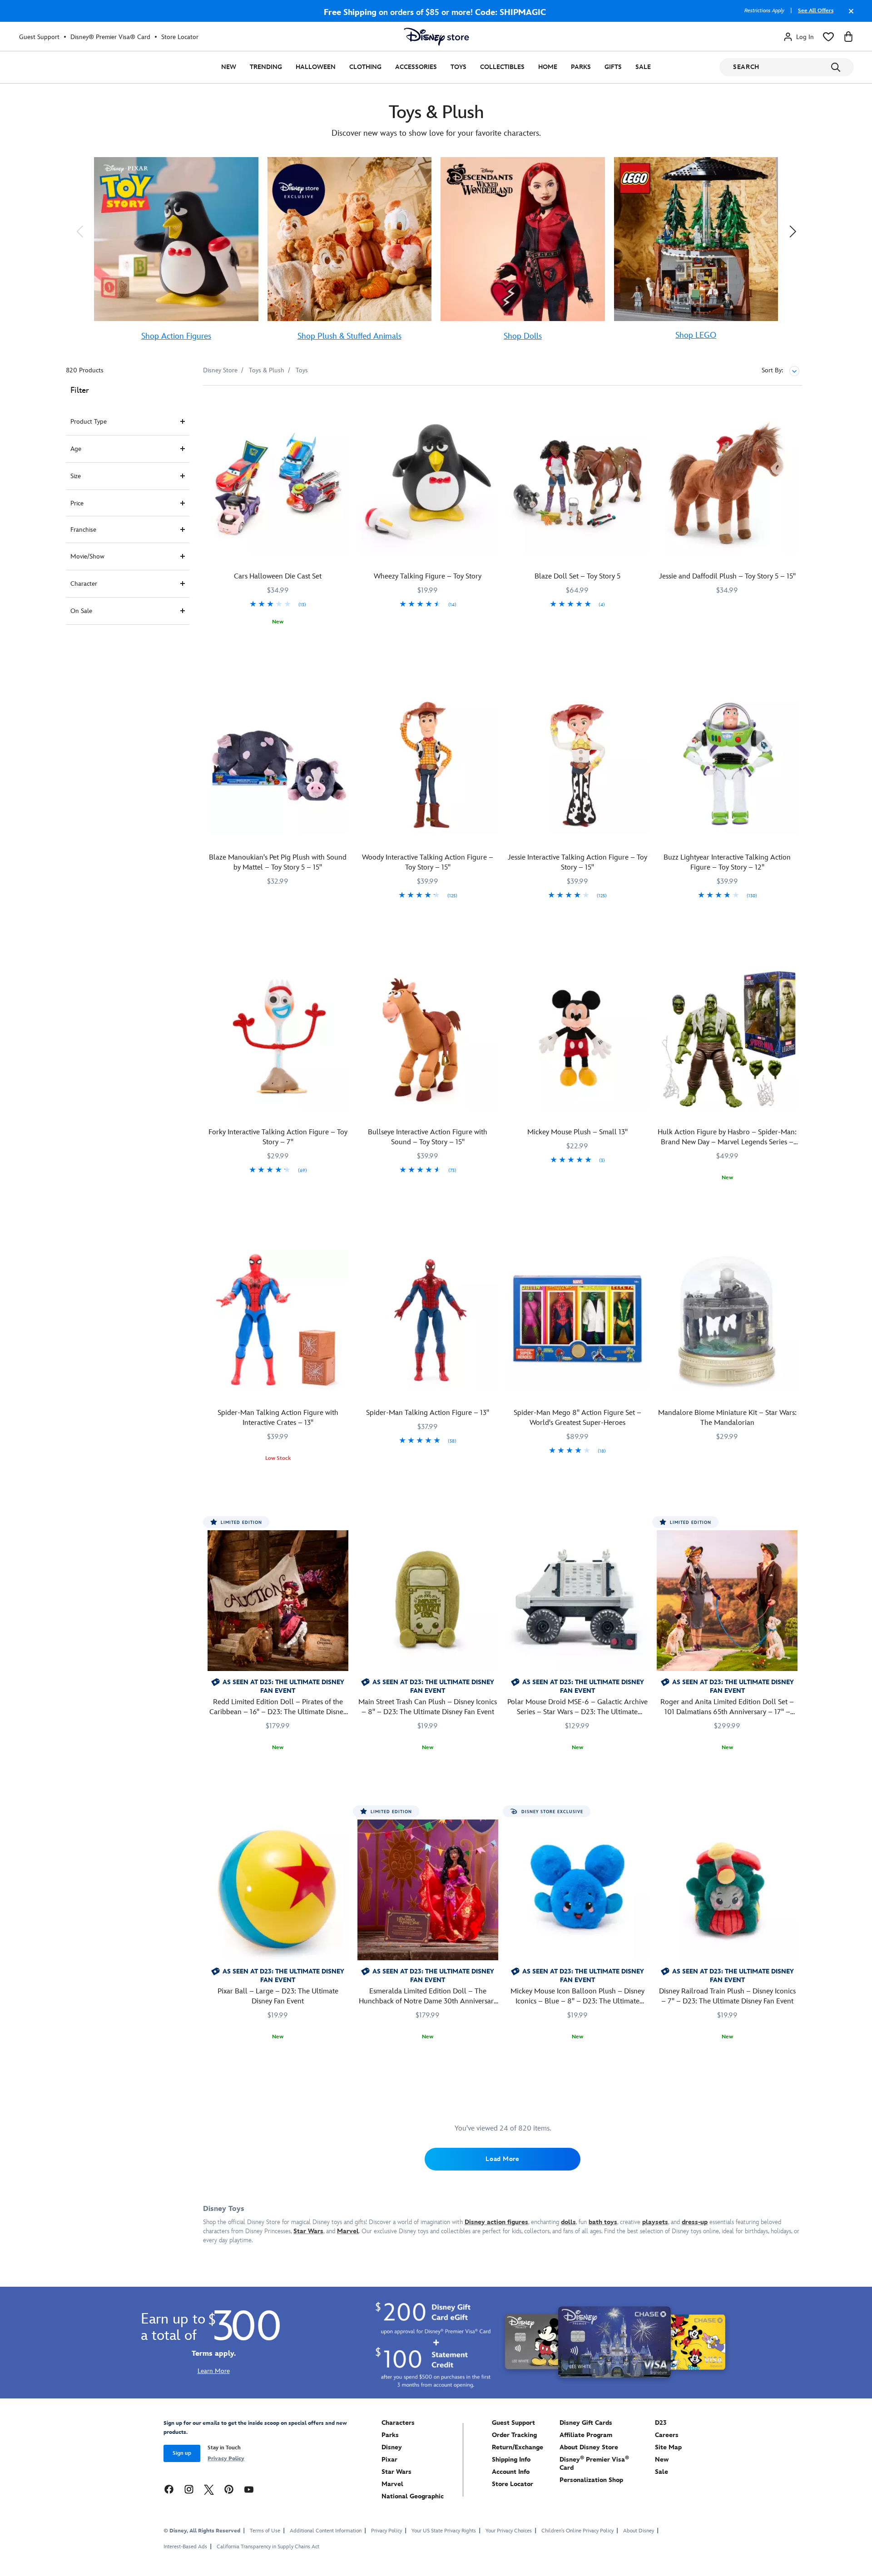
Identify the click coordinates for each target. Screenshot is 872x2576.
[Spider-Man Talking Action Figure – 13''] (428, 1320)
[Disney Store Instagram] (189, 2489)
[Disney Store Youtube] (249, 2489)
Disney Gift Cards (586, 2423)
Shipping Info (511, 2460)
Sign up (182, 2453)
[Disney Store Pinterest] (229, 2489)
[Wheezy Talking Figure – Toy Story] (428, 483)
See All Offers (816, 11)
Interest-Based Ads (185, 2547)
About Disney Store (589, 2447)
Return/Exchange (518, 2447)
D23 (661, 2423)
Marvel (392, 2484)
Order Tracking (514, 2435)
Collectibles (502, 67)
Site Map (668, 2447)
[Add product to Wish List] (343, 405)
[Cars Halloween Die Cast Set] (278, 483)
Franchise (83, 530)
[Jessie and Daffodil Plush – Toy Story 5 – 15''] (727, 483)
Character (84, 584)
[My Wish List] (828, 37)
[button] (79, 231)
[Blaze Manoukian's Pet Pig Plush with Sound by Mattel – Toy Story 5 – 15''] (278, 764)
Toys (458, 67)
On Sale (81, 611)
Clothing (365, 67)
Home (548, 67)
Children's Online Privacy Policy (577, 2531)
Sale (643, 67)
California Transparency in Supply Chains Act (268, 2547)
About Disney (639, 2531)
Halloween (316, 67)
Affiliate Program (586, 2435)
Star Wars (396, 2472)
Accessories (416, 67)
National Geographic (413, 2496)
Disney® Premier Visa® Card (110, 37)
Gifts (613, 67)
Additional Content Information (326, 2531)
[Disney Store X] (209, 2489)
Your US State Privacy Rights (444, 2531)
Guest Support (39, 37)
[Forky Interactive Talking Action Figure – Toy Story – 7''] (278, 1039)
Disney (392, 2447)
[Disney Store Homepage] (436, 37)
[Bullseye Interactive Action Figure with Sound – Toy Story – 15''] (428, 1039)
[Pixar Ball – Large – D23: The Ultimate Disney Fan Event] (278, 1890)
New (229, 67)
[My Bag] (848, 37)
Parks (581, 67)
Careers (667, 2435)
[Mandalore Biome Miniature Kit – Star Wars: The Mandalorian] (727, 1320)
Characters (398, 2423)
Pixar (389, 2460)
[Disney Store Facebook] (169, 2489)
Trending (266, 67)
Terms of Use (265, 2531)
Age (76, 449)
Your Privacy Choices (509, 2531)
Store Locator (180, 37)
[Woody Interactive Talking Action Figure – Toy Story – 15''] (428, 764)
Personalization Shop (591, 2480)
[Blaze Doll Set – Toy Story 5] (578, 483)
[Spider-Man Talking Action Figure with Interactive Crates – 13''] (278, 1320)
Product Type (89, 422)
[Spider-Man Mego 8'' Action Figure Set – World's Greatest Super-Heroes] (578, 1320)
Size (76, 476)
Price (77, 503)
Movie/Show (87, 556)
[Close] (849, 15)
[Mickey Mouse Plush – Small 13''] (578, 1039)
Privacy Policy (226, 2459)
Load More (502, 2159)
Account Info (511, 2472)
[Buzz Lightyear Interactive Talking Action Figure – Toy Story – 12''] (727, 764)
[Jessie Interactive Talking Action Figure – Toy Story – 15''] (578, 764)
